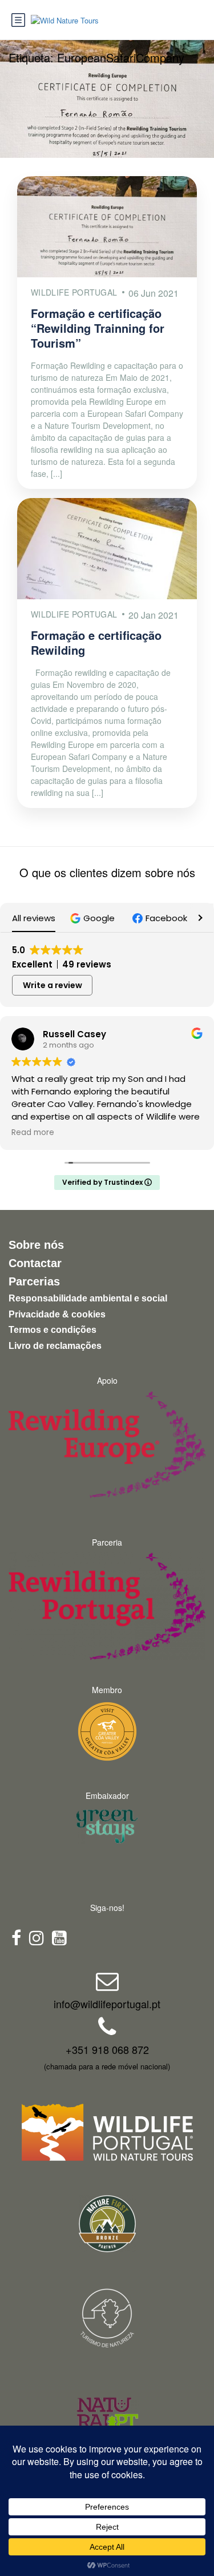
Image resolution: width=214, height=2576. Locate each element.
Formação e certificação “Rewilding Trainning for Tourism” (98, 328)
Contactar (35, 1263)
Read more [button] (33, 1133)
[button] (94, 918)
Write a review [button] (53, 985)
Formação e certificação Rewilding (96, 642)
